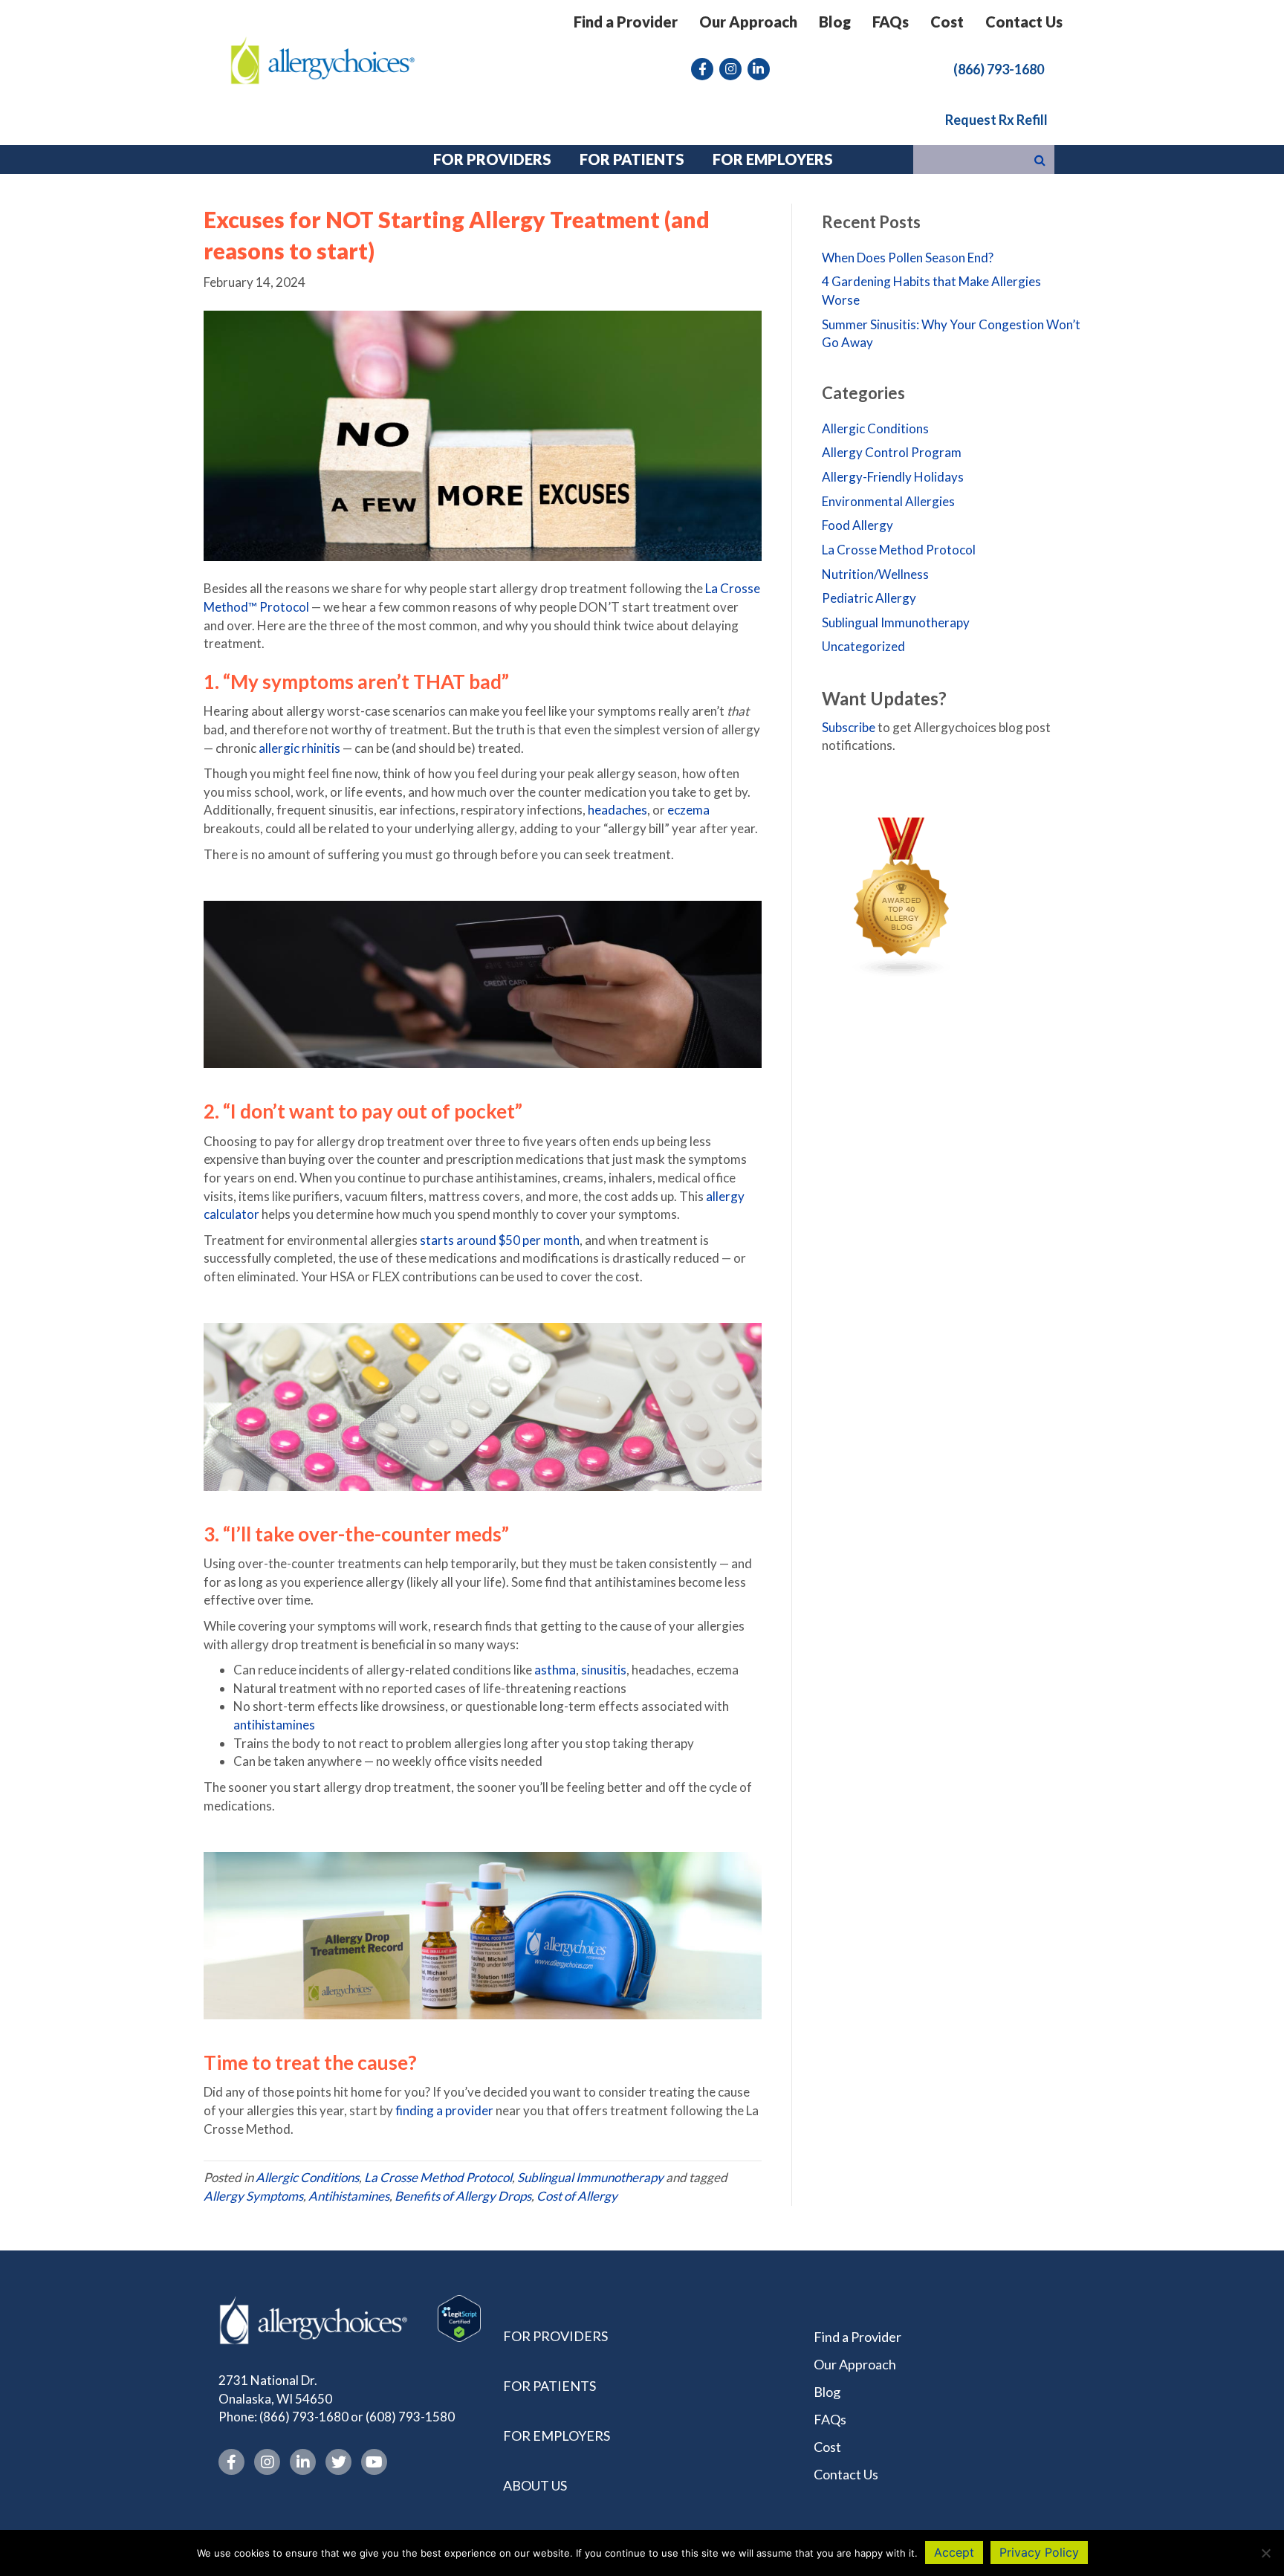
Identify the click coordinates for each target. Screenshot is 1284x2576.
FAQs (891, 22)
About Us (535, 2485)
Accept (954, 2552)
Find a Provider (626, 22)
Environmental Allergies (888, 501)
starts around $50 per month (500, 1240)
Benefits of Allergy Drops (463, 2196)
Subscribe (849, 727)
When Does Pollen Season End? (908, 258)
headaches (617, 810)
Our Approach (748, 22)
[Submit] (1040, 159)
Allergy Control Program (892, 452)
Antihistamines (349, 2196)
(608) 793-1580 (410, 2417)
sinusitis (604, 1670)
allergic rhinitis (299, 748)
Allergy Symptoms (253, 2196)
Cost (947, 22)
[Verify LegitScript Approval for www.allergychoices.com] (459, 2317)
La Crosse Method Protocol (438, 2177)
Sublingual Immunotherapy (590, 2177)
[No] (1265, 2553)
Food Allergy (857, 525)
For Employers (557, 2436)
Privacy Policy (1039, 2552)
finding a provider (444, 2110)
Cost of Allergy (577, 2196)
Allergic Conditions (307, 2177)
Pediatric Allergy (869, 598)
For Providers (555, 2336)
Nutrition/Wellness (875, 574)
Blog (835, 22)
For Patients (549, 2386)
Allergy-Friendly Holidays (893, 477)
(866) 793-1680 (304, 2417)
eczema (688, 810)
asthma (555, 1670)
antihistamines (274, 1725)
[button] (999, 68)
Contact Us (1024, 22)
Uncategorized (863, 646)
